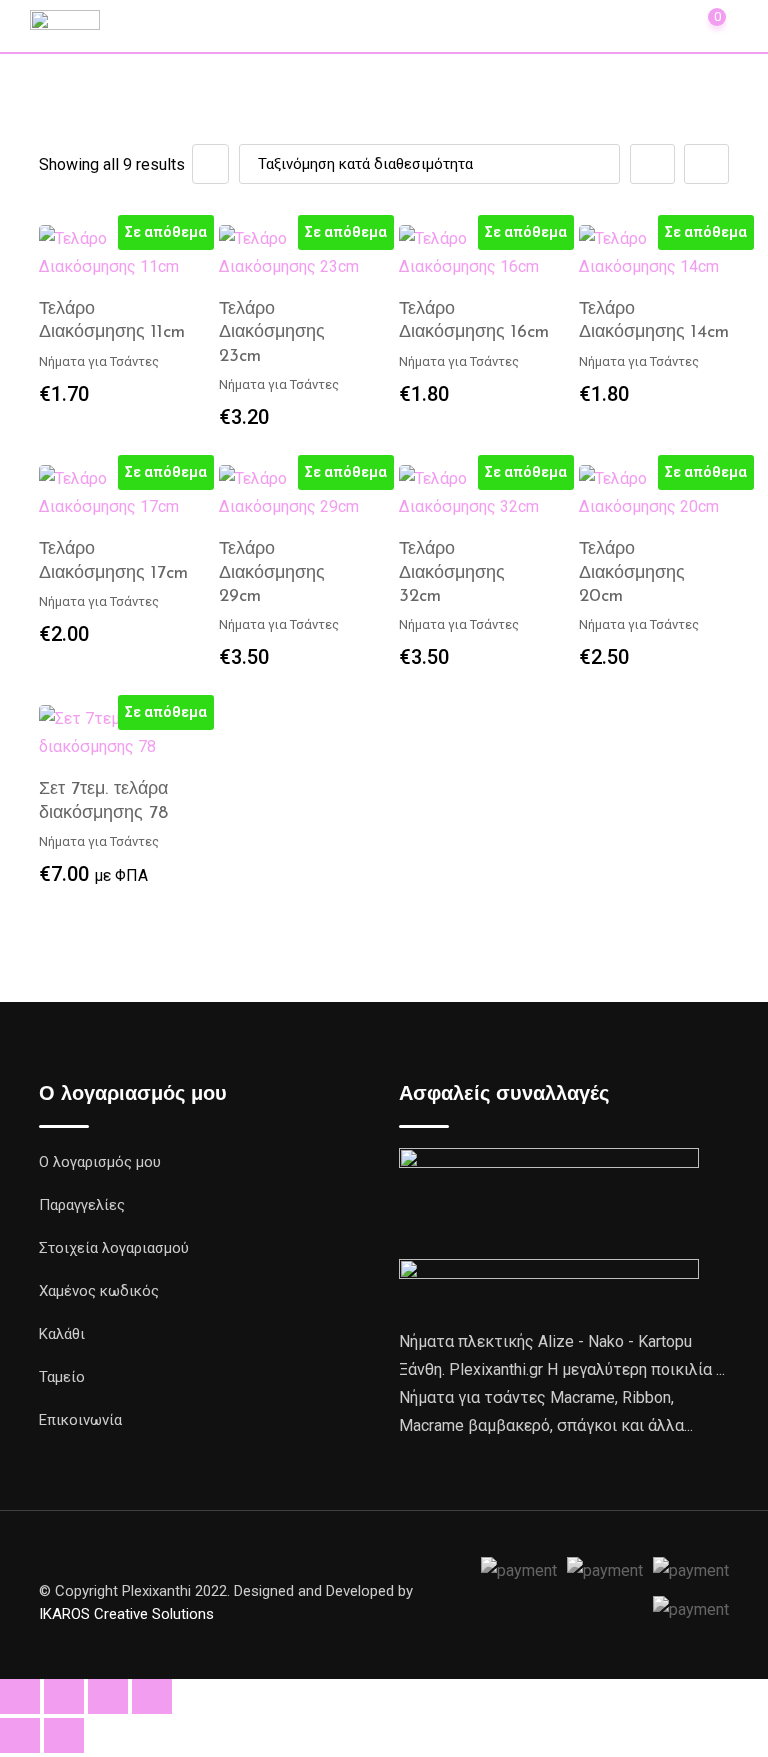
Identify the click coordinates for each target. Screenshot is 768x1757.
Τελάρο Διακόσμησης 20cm (632, 573)
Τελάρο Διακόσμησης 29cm (272, 573)
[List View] (706, 164)
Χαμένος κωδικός (99, 1291)
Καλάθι (62, 1334)
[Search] (618, 24)
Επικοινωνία (80, 1420)
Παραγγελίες (82, 1205)
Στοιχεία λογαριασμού (114, 1248)
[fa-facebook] (467, 1593)
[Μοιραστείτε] (108, 1696)
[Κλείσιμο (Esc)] (152, 1696)
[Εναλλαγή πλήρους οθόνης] (64, 1696)
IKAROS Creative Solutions (126, 1614)
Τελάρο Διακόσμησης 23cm (272, 333)
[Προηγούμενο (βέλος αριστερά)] (20, 1735)
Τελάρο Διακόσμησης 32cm (452, 573)
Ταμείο (62, 1377)
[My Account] (662, 24)
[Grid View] (652, 164)
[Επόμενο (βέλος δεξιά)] (64, 1735)
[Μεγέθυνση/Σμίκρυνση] (20, 1696)
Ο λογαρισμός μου (100, 1162)
